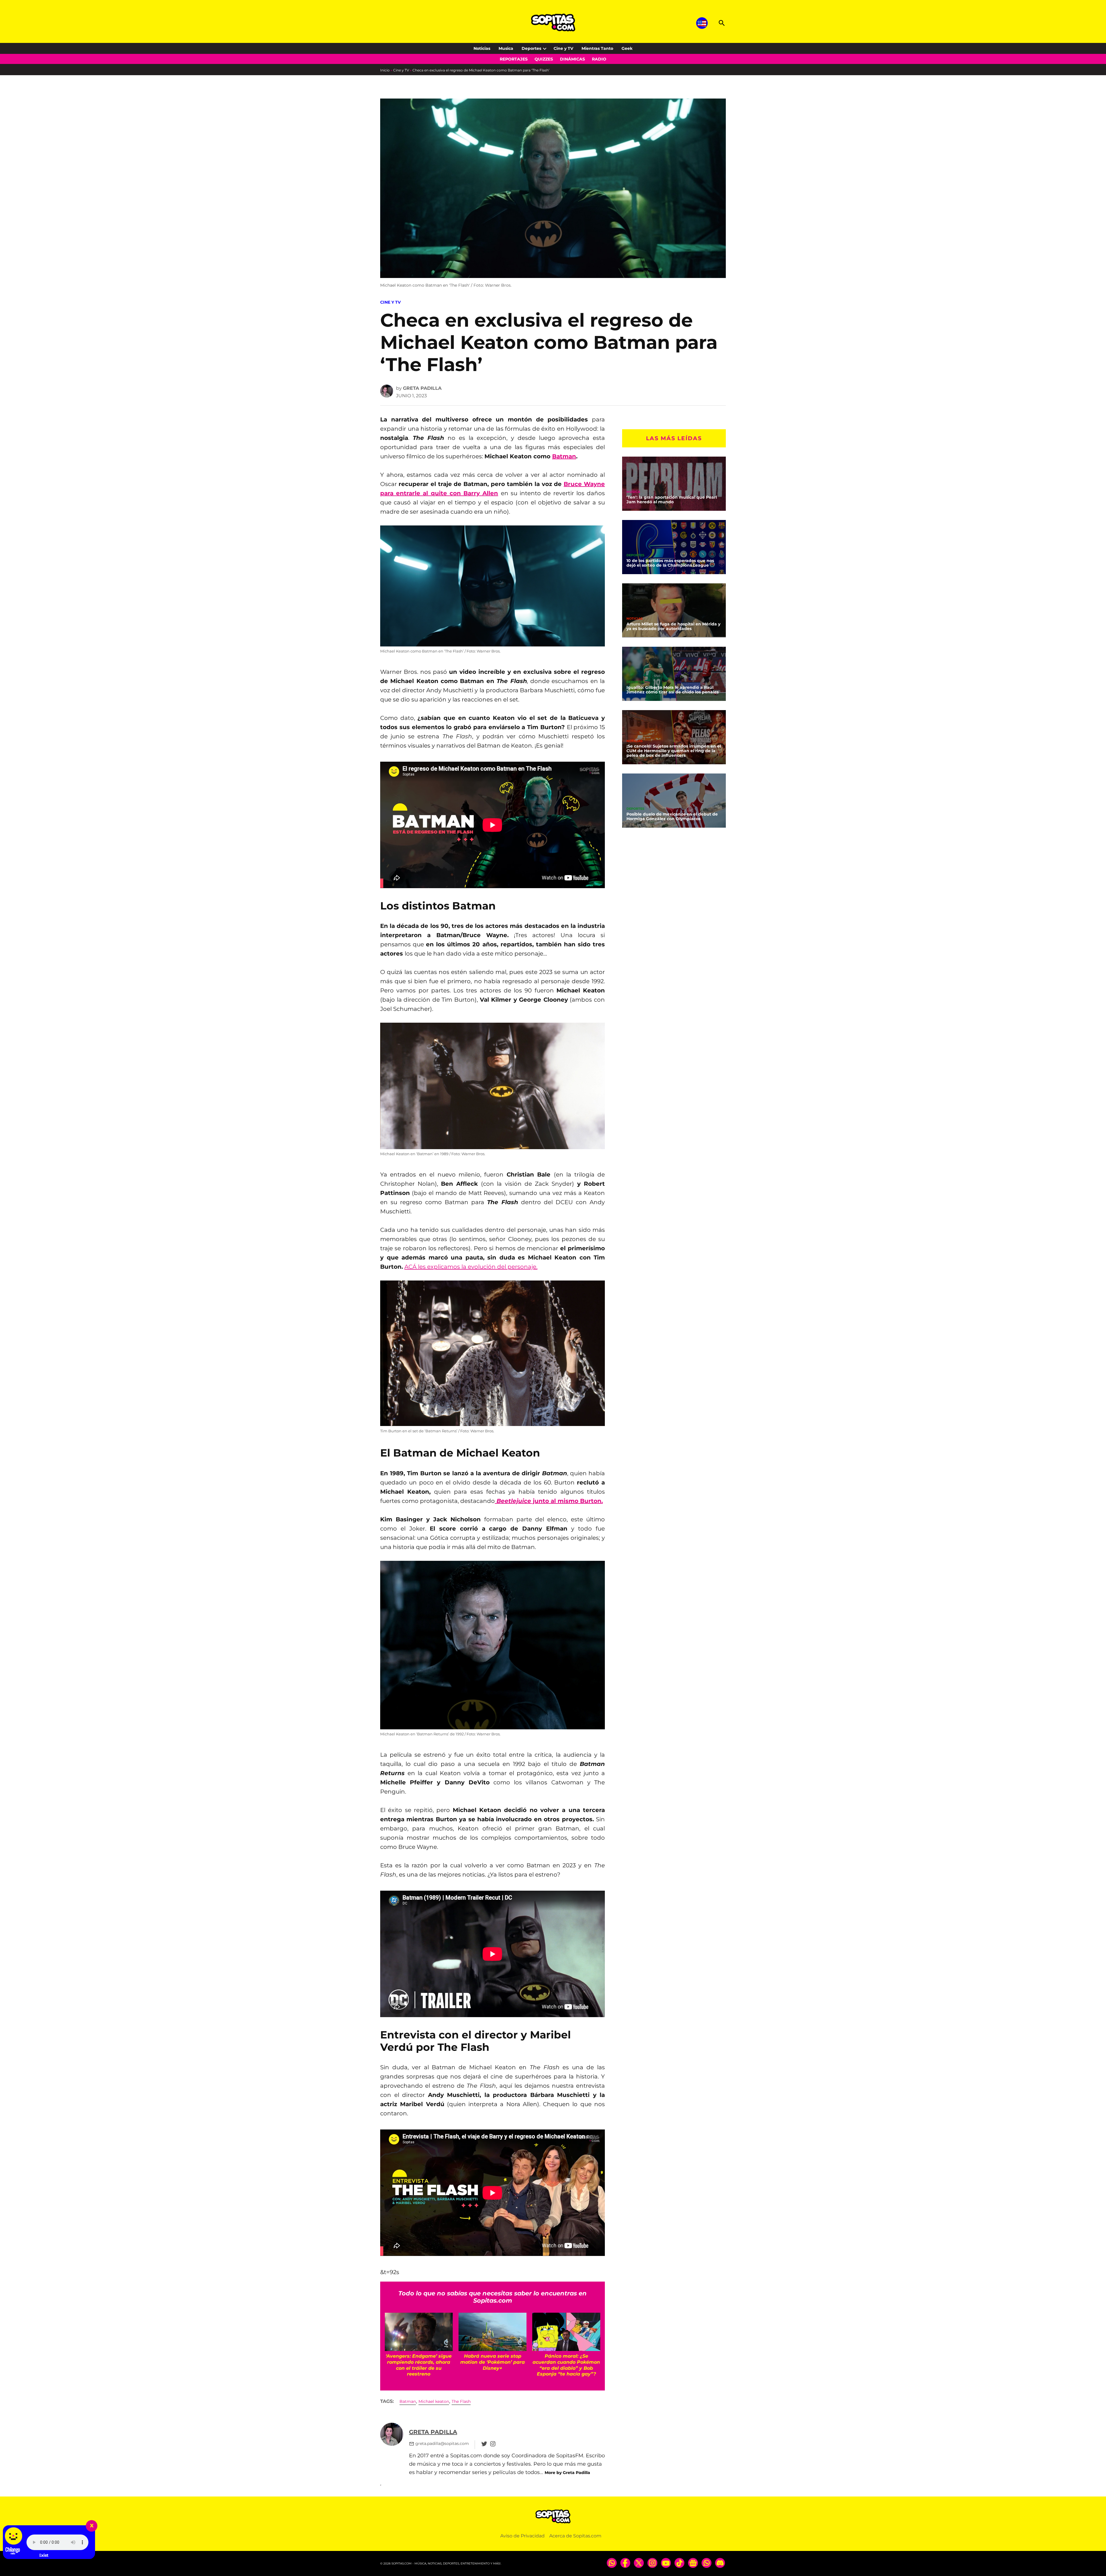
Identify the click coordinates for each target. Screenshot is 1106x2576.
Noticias (482, 48)
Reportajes (514, 59)
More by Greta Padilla (567, 2473)
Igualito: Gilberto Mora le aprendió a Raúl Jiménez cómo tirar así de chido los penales (673, 690)
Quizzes (544, 59)
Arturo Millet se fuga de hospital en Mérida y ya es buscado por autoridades (673, 626)
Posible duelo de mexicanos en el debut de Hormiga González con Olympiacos (672, 816)
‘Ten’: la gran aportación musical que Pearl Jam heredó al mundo (672, 500)
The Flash (461, 2401)
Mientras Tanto (597, 48)
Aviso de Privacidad (522, 2536)
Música (633, 492)
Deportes (531, 48)
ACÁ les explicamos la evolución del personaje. (471, 1267)
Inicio (385, 70)
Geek (627, 48)
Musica (506, 48)
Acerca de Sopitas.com (575, 2536)
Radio (599, 59)
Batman (564, 456)
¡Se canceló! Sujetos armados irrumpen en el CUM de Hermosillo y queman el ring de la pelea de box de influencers (674, 751)
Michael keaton (434, 2401)
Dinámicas (572, 59)
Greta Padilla (422, 388)
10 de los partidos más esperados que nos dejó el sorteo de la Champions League (670, 563)
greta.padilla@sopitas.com (442, 2443)
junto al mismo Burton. (550, 1501)
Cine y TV (563, 48)
